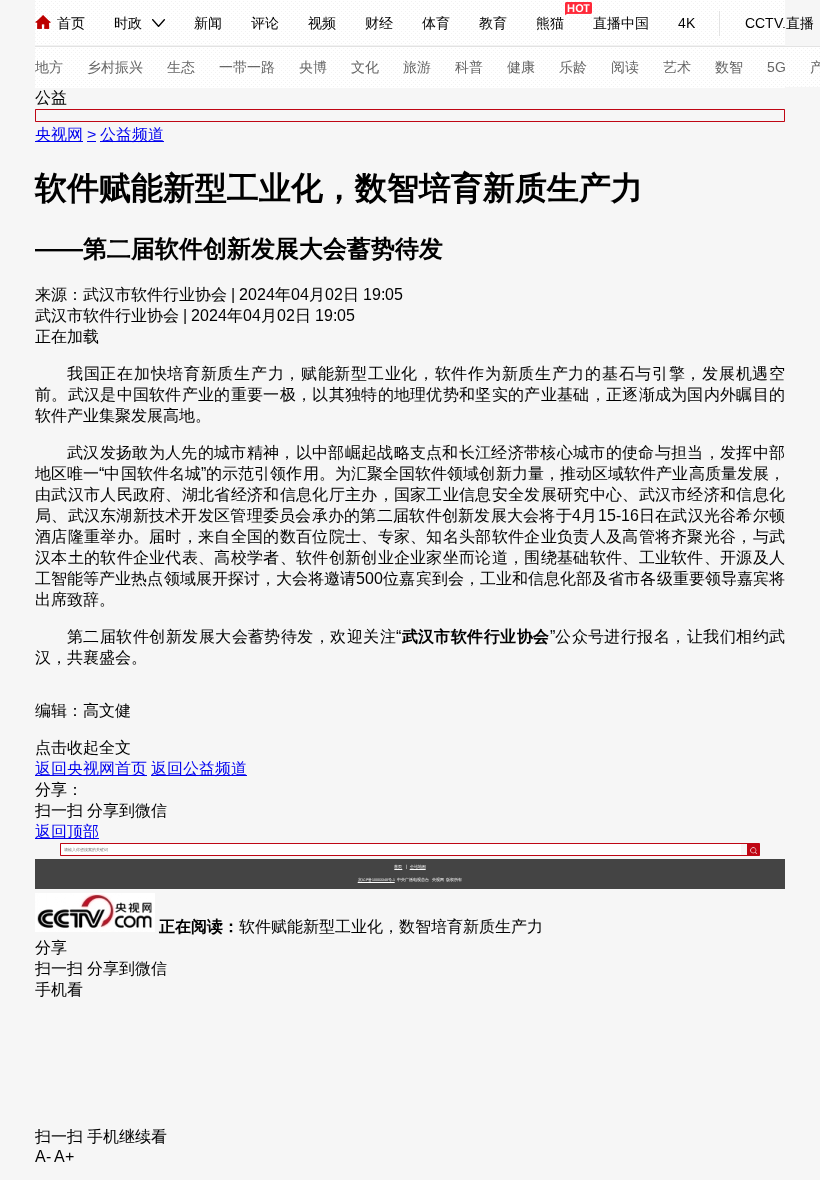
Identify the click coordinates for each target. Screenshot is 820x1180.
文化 (365, 67)
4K (686, 23)
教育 (493, 23)
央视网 (59, 134)
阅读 (625, 67)
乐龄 (573, 67)
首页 (71, 23)
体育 (436, 23)
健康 (521, 67)
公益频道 (132, 134)
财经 (379, 23)
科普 (469, 67)
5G (776, 67)
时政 (128, 23)
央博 (313, 67)
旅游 (417, 67)
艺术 (677, 67)
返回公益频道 (199, 768)
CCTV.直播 (779, 23)
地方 (49, 67)
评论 (265, 23)
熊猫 (550, 23)
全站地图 (418, 866)
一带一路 (247, 67)
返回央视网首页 (91, 768)
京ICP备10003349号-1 (376, 880)
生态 (181, 67)
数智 (729, 67)
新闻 (208, 23)
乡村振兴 (115, 67)
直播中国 (621, 23)
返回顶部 (67, 831)
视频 (322, 23)
